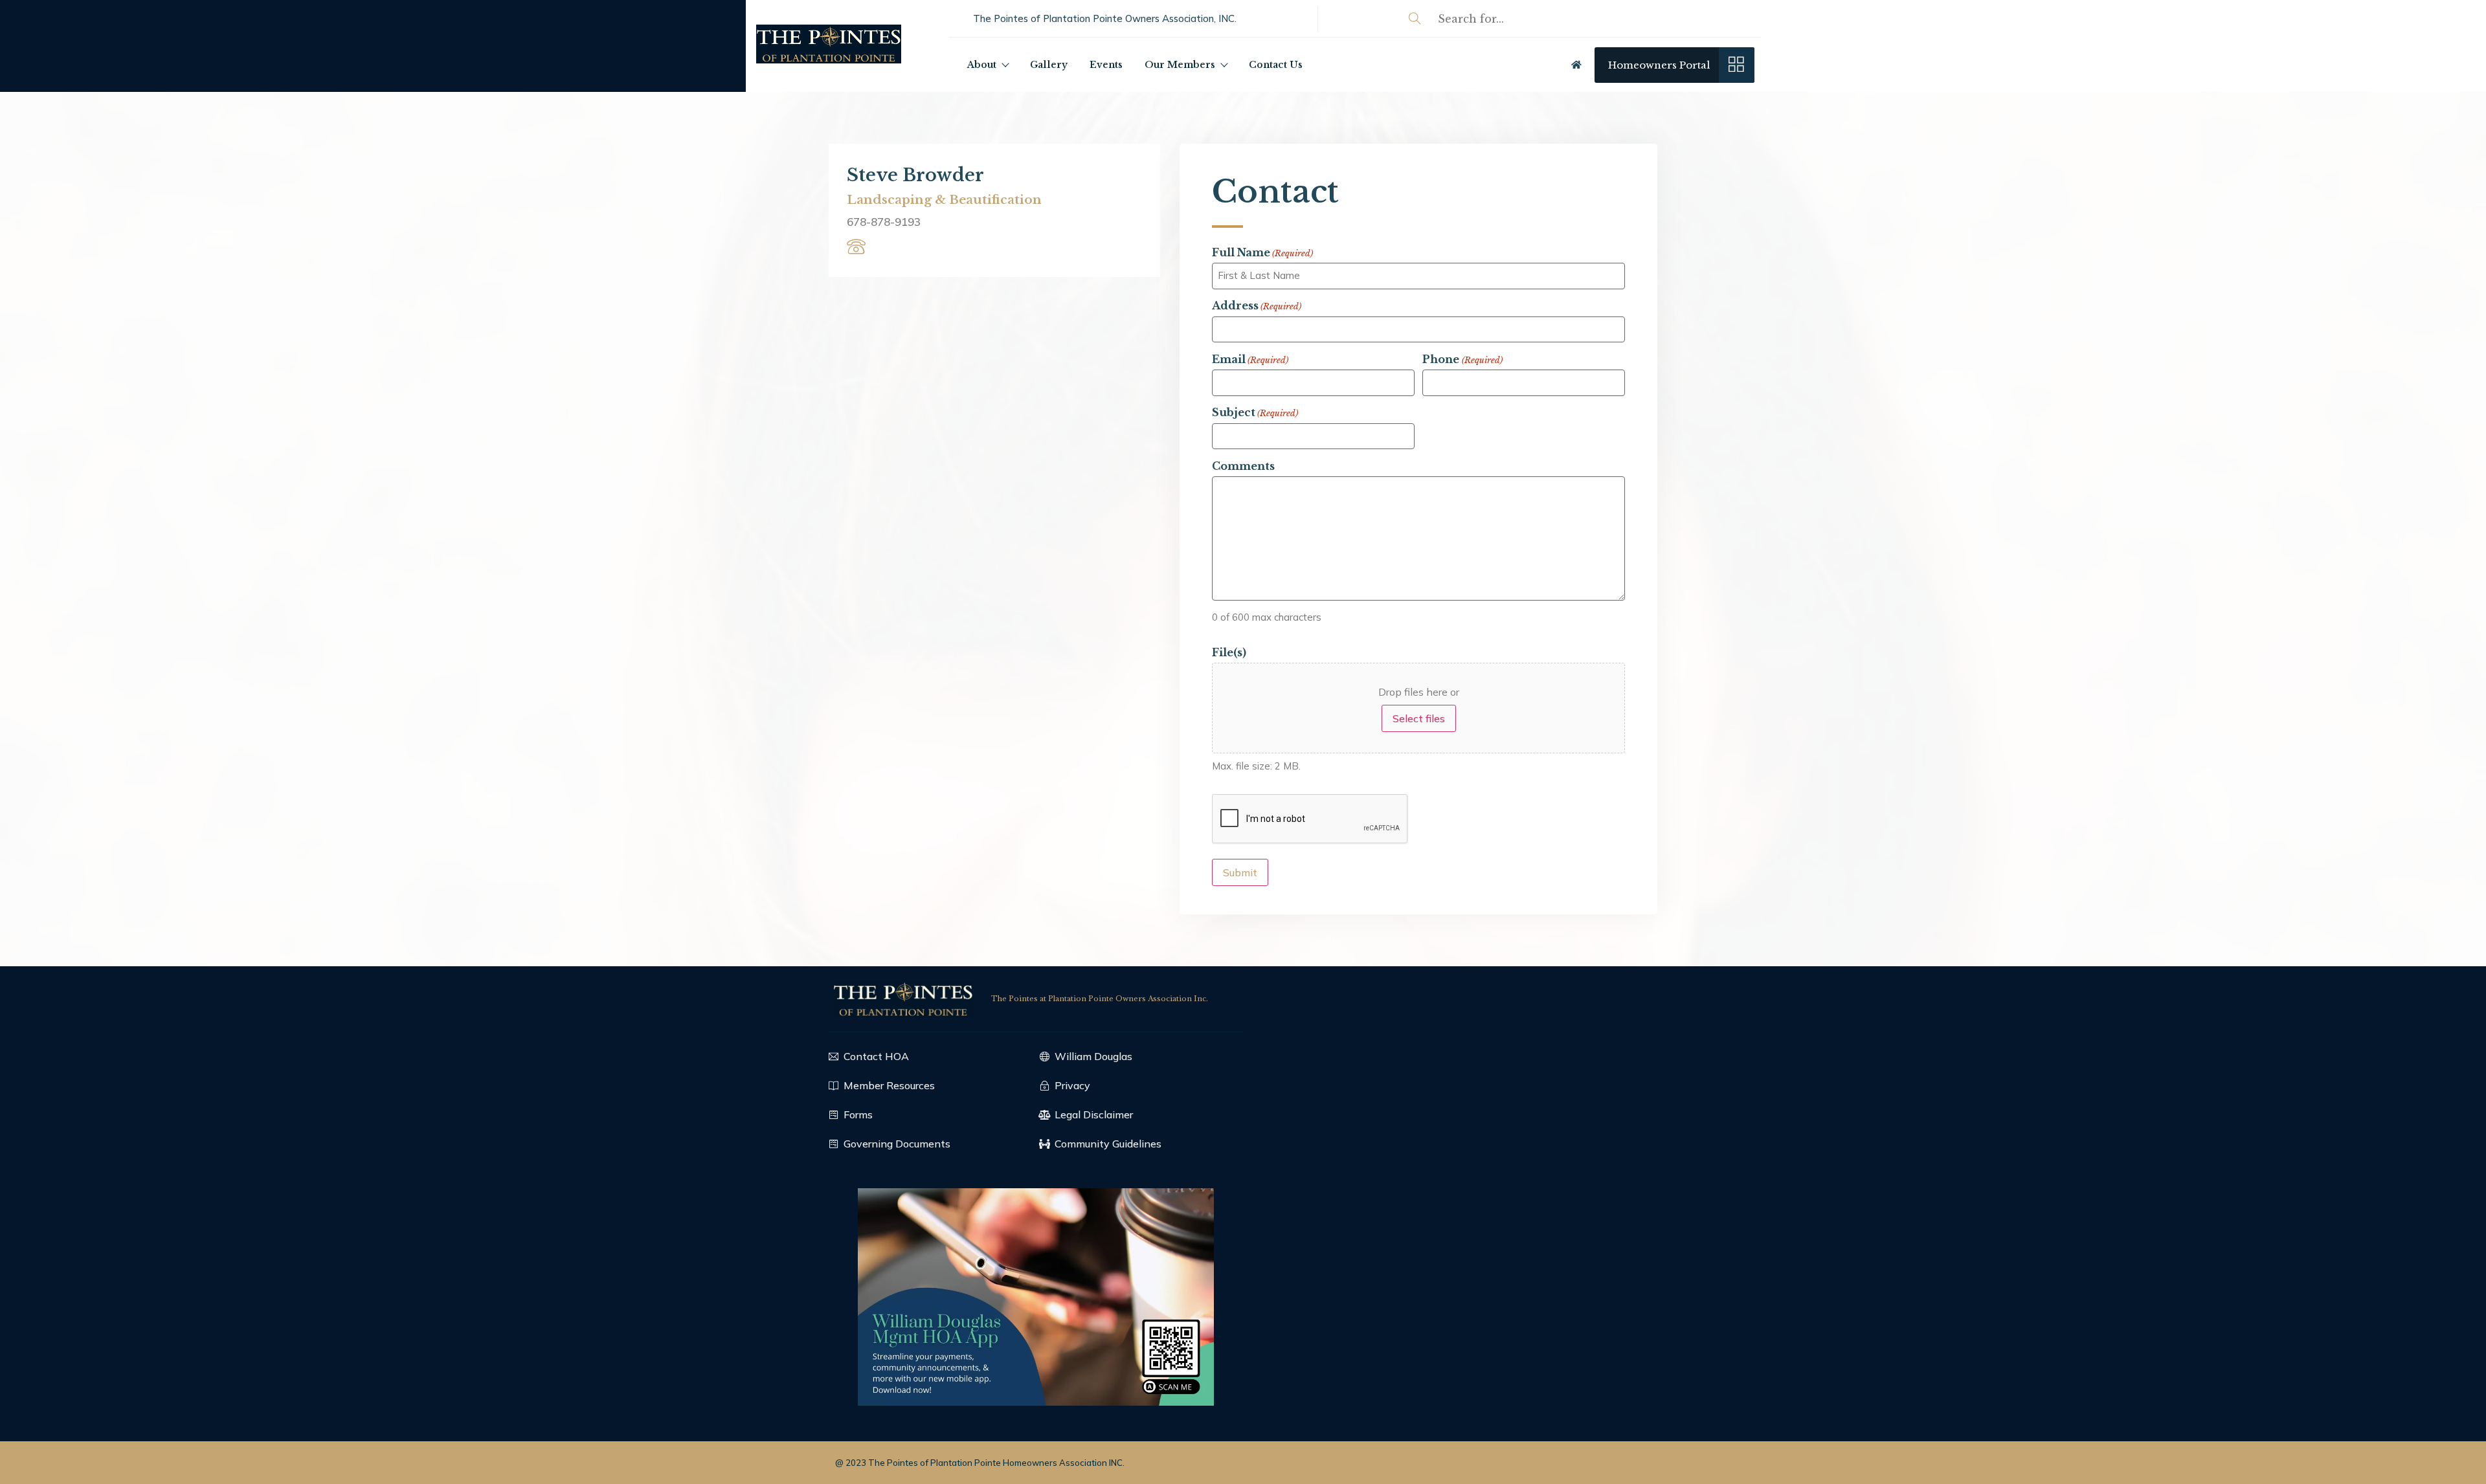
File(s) (1229, 652)
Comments (1243, 466)
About (982, 65)
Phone (1462, 359)
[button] (1105, 18)
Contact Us (1276, 65)
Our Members (1180, 65)
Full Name (1262, 252)
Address (1257, 305)
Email (1250, 359)
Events (1106, 65)
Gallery (1049, 65)
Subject (1255, 412)
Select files (1419, 718)
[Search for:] (1589, 19)
